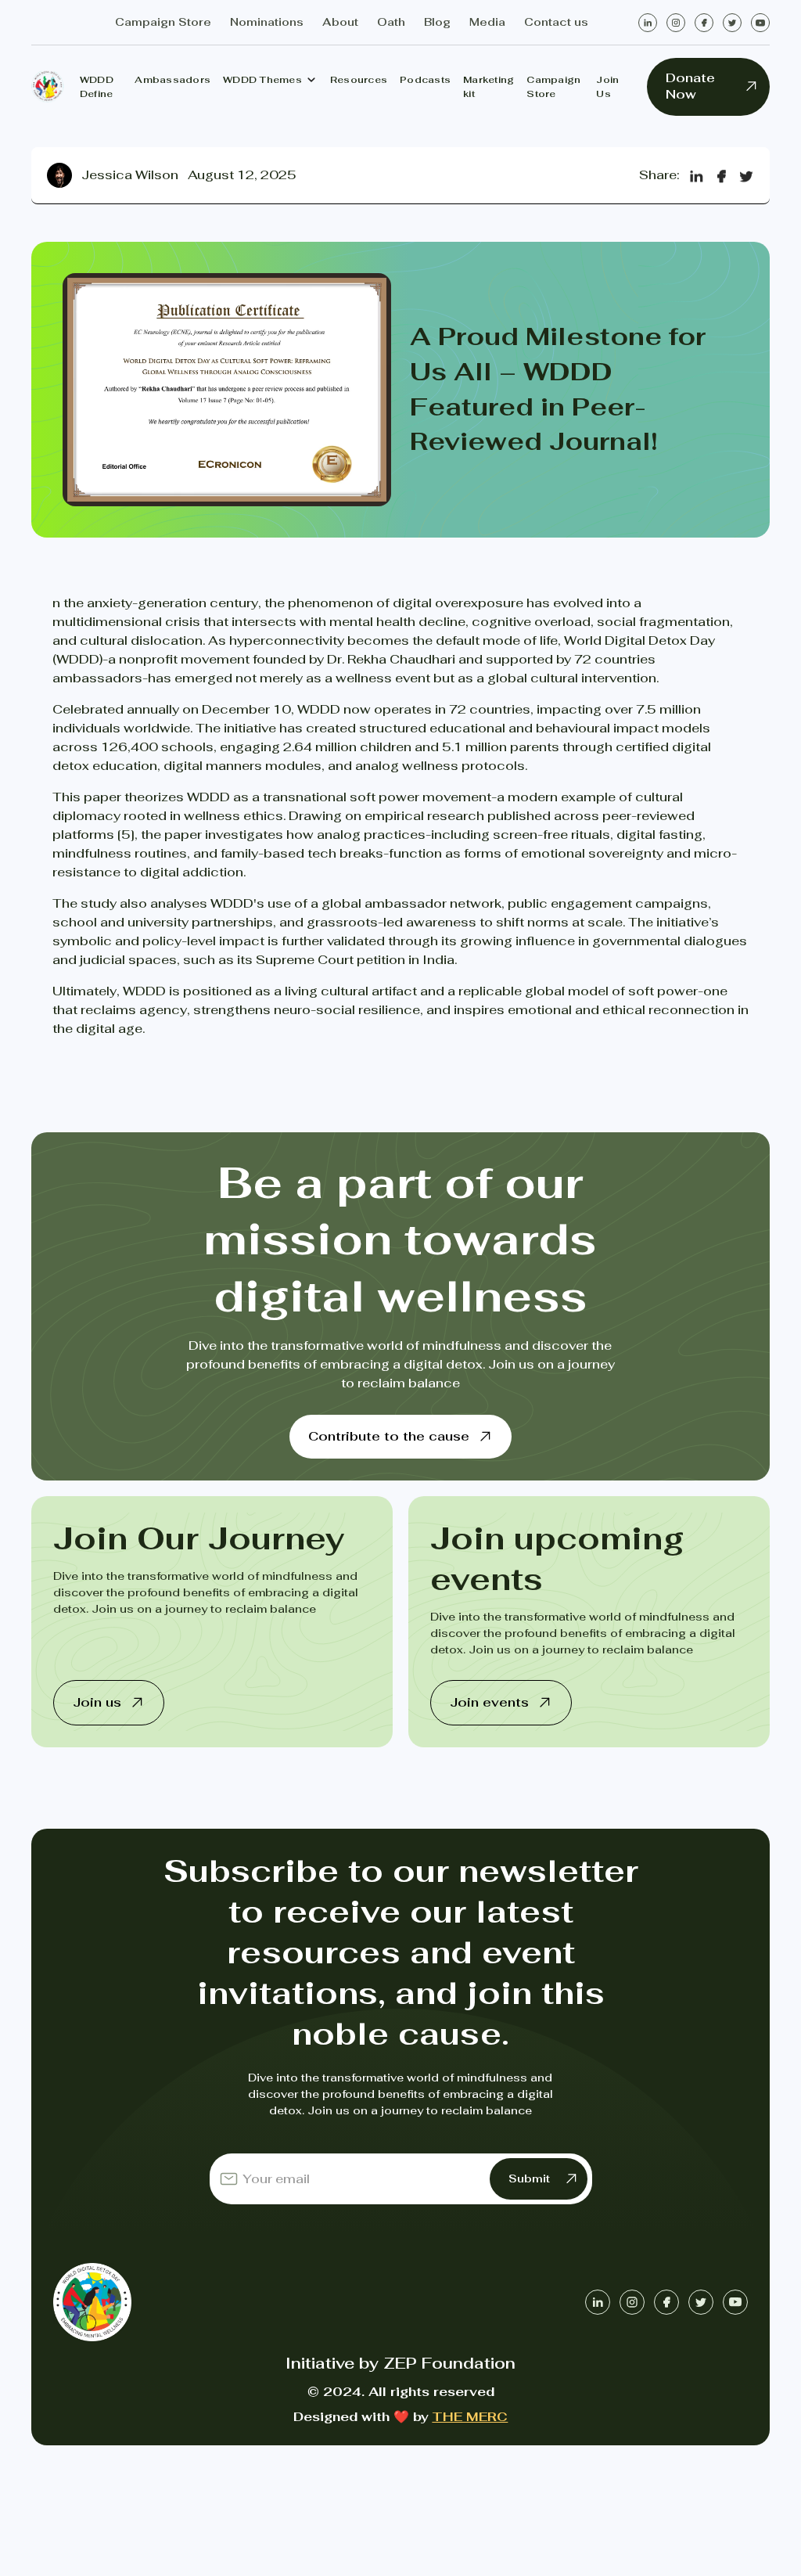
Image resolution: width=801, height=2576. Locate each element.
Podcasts (425, 80)
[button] (270, 80)
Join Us (607, 87)
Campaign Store (553, 87)
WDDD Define (97, 87)
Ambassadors (172, 80)
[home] (48, 86)
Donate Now (690, 86)
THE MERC (470, 2417)
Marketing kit (489, 87)
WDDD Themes (262, 80)
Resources (359, 80)
